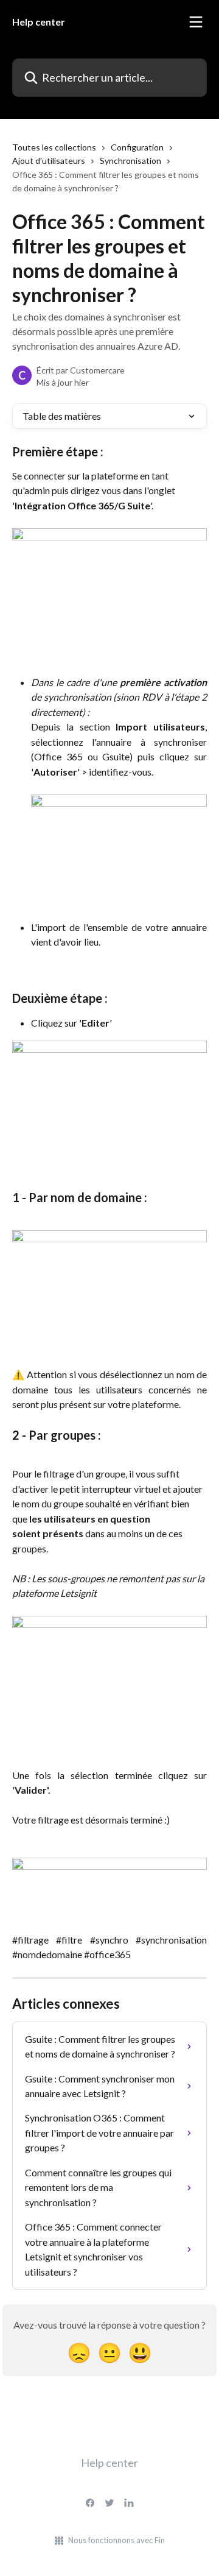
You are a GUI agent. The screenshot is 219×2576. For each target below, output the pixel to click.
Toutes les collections (54, 147)
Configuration (137, 147)
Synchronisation (130, 161)
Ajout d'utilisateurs (49, 161)
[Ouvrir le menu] (196, 22)
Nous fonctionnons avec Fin (116, 2540)
